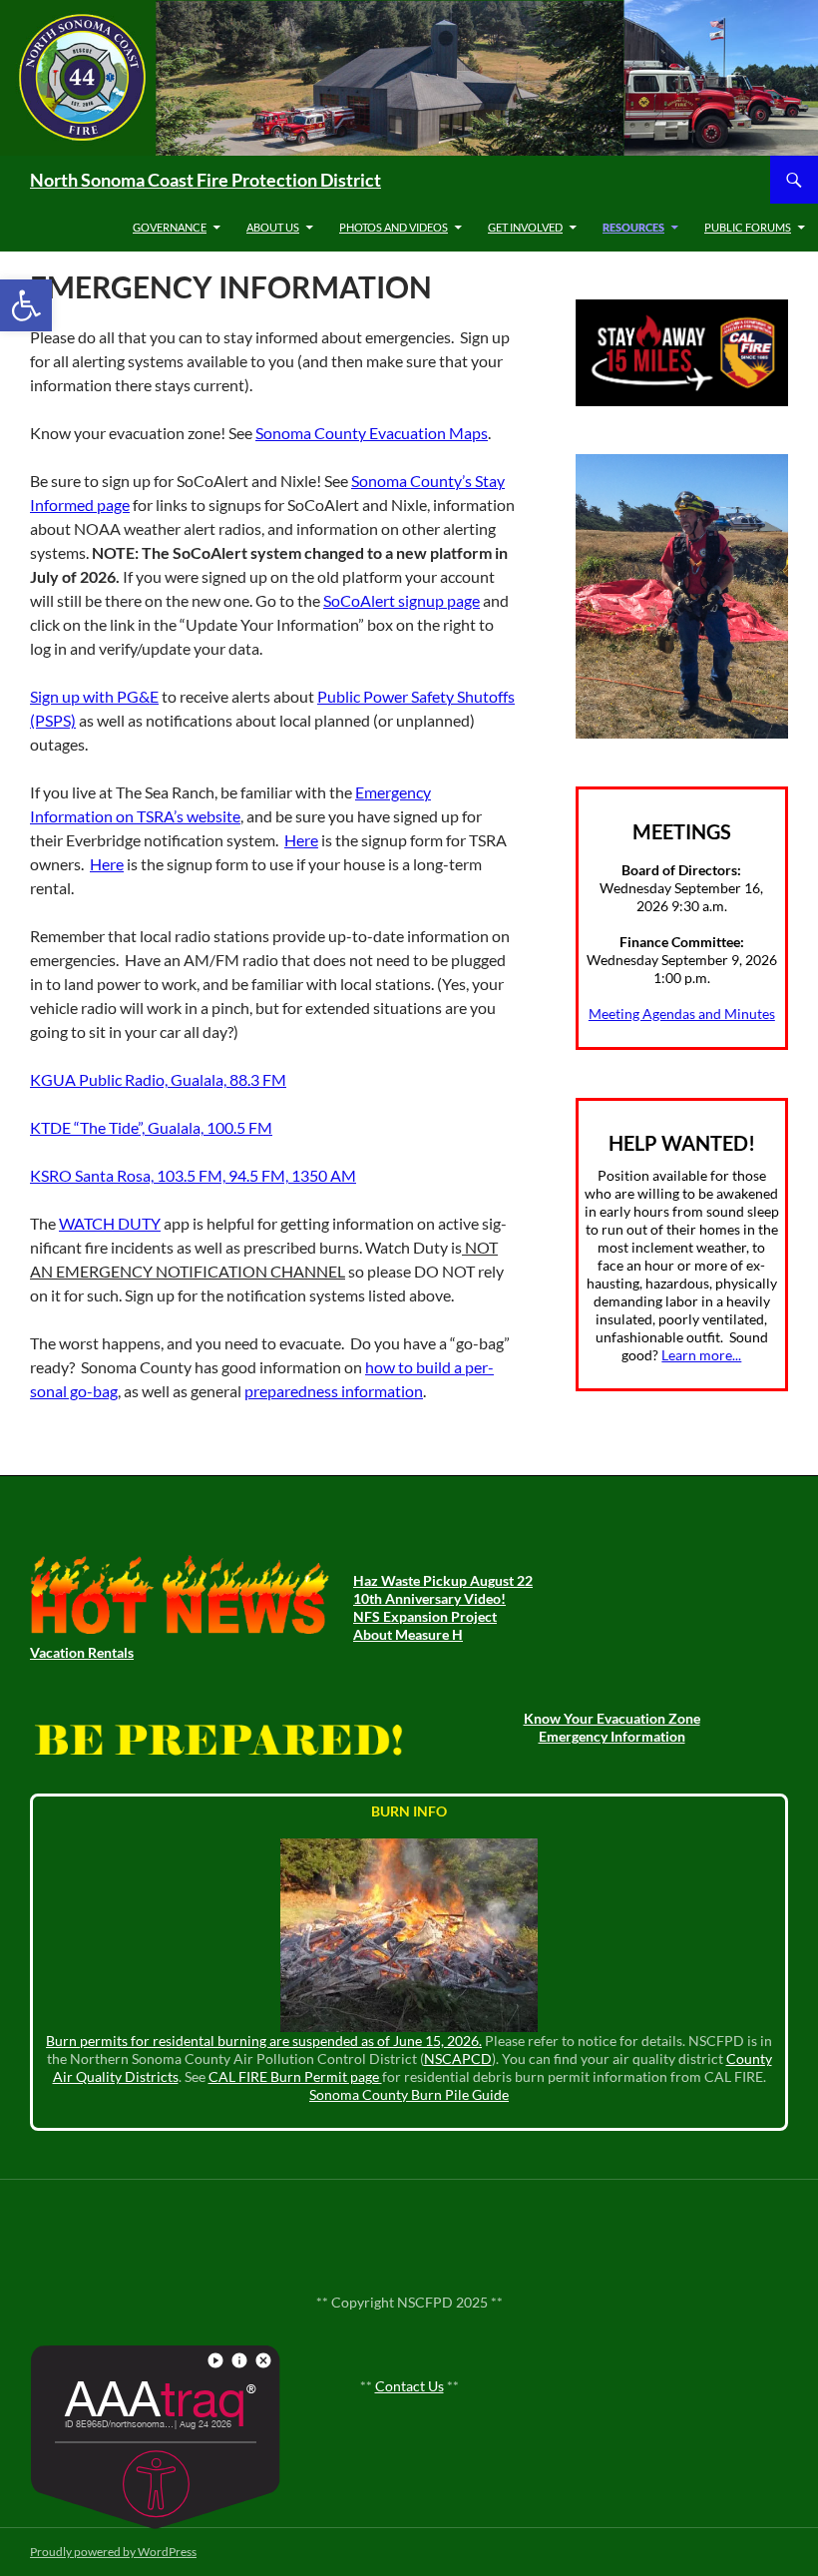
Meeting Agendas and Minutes (682, 1014)
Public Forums (748, 227)
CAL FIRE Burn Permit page (295, 2076)
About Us (273, 227)
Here (301, 840)
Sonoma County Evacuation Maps (372, 433)
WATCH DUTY (110, 1223)
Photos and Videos (394, 227)
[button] (26, 305)
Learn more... (701, 1355)
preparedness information (334, 1391)
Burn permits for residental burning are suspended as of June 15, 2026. (264, 2041)
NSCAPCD (458, 2059)
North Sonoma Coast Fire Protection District (205, 180)
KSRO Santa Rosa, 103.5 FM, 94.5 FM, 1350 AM (193, 1175)
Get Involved (525, 227)
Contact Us (409, 2386)
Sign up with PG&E (94, 696)
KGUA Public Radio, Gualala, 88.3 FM (158, 1079)
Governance (170, 227)
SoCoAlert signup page (402, 600)
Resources (633, 227)
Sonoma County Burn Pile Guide (409, 2094)
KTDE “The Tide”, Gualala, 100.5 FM (151, 1127)
